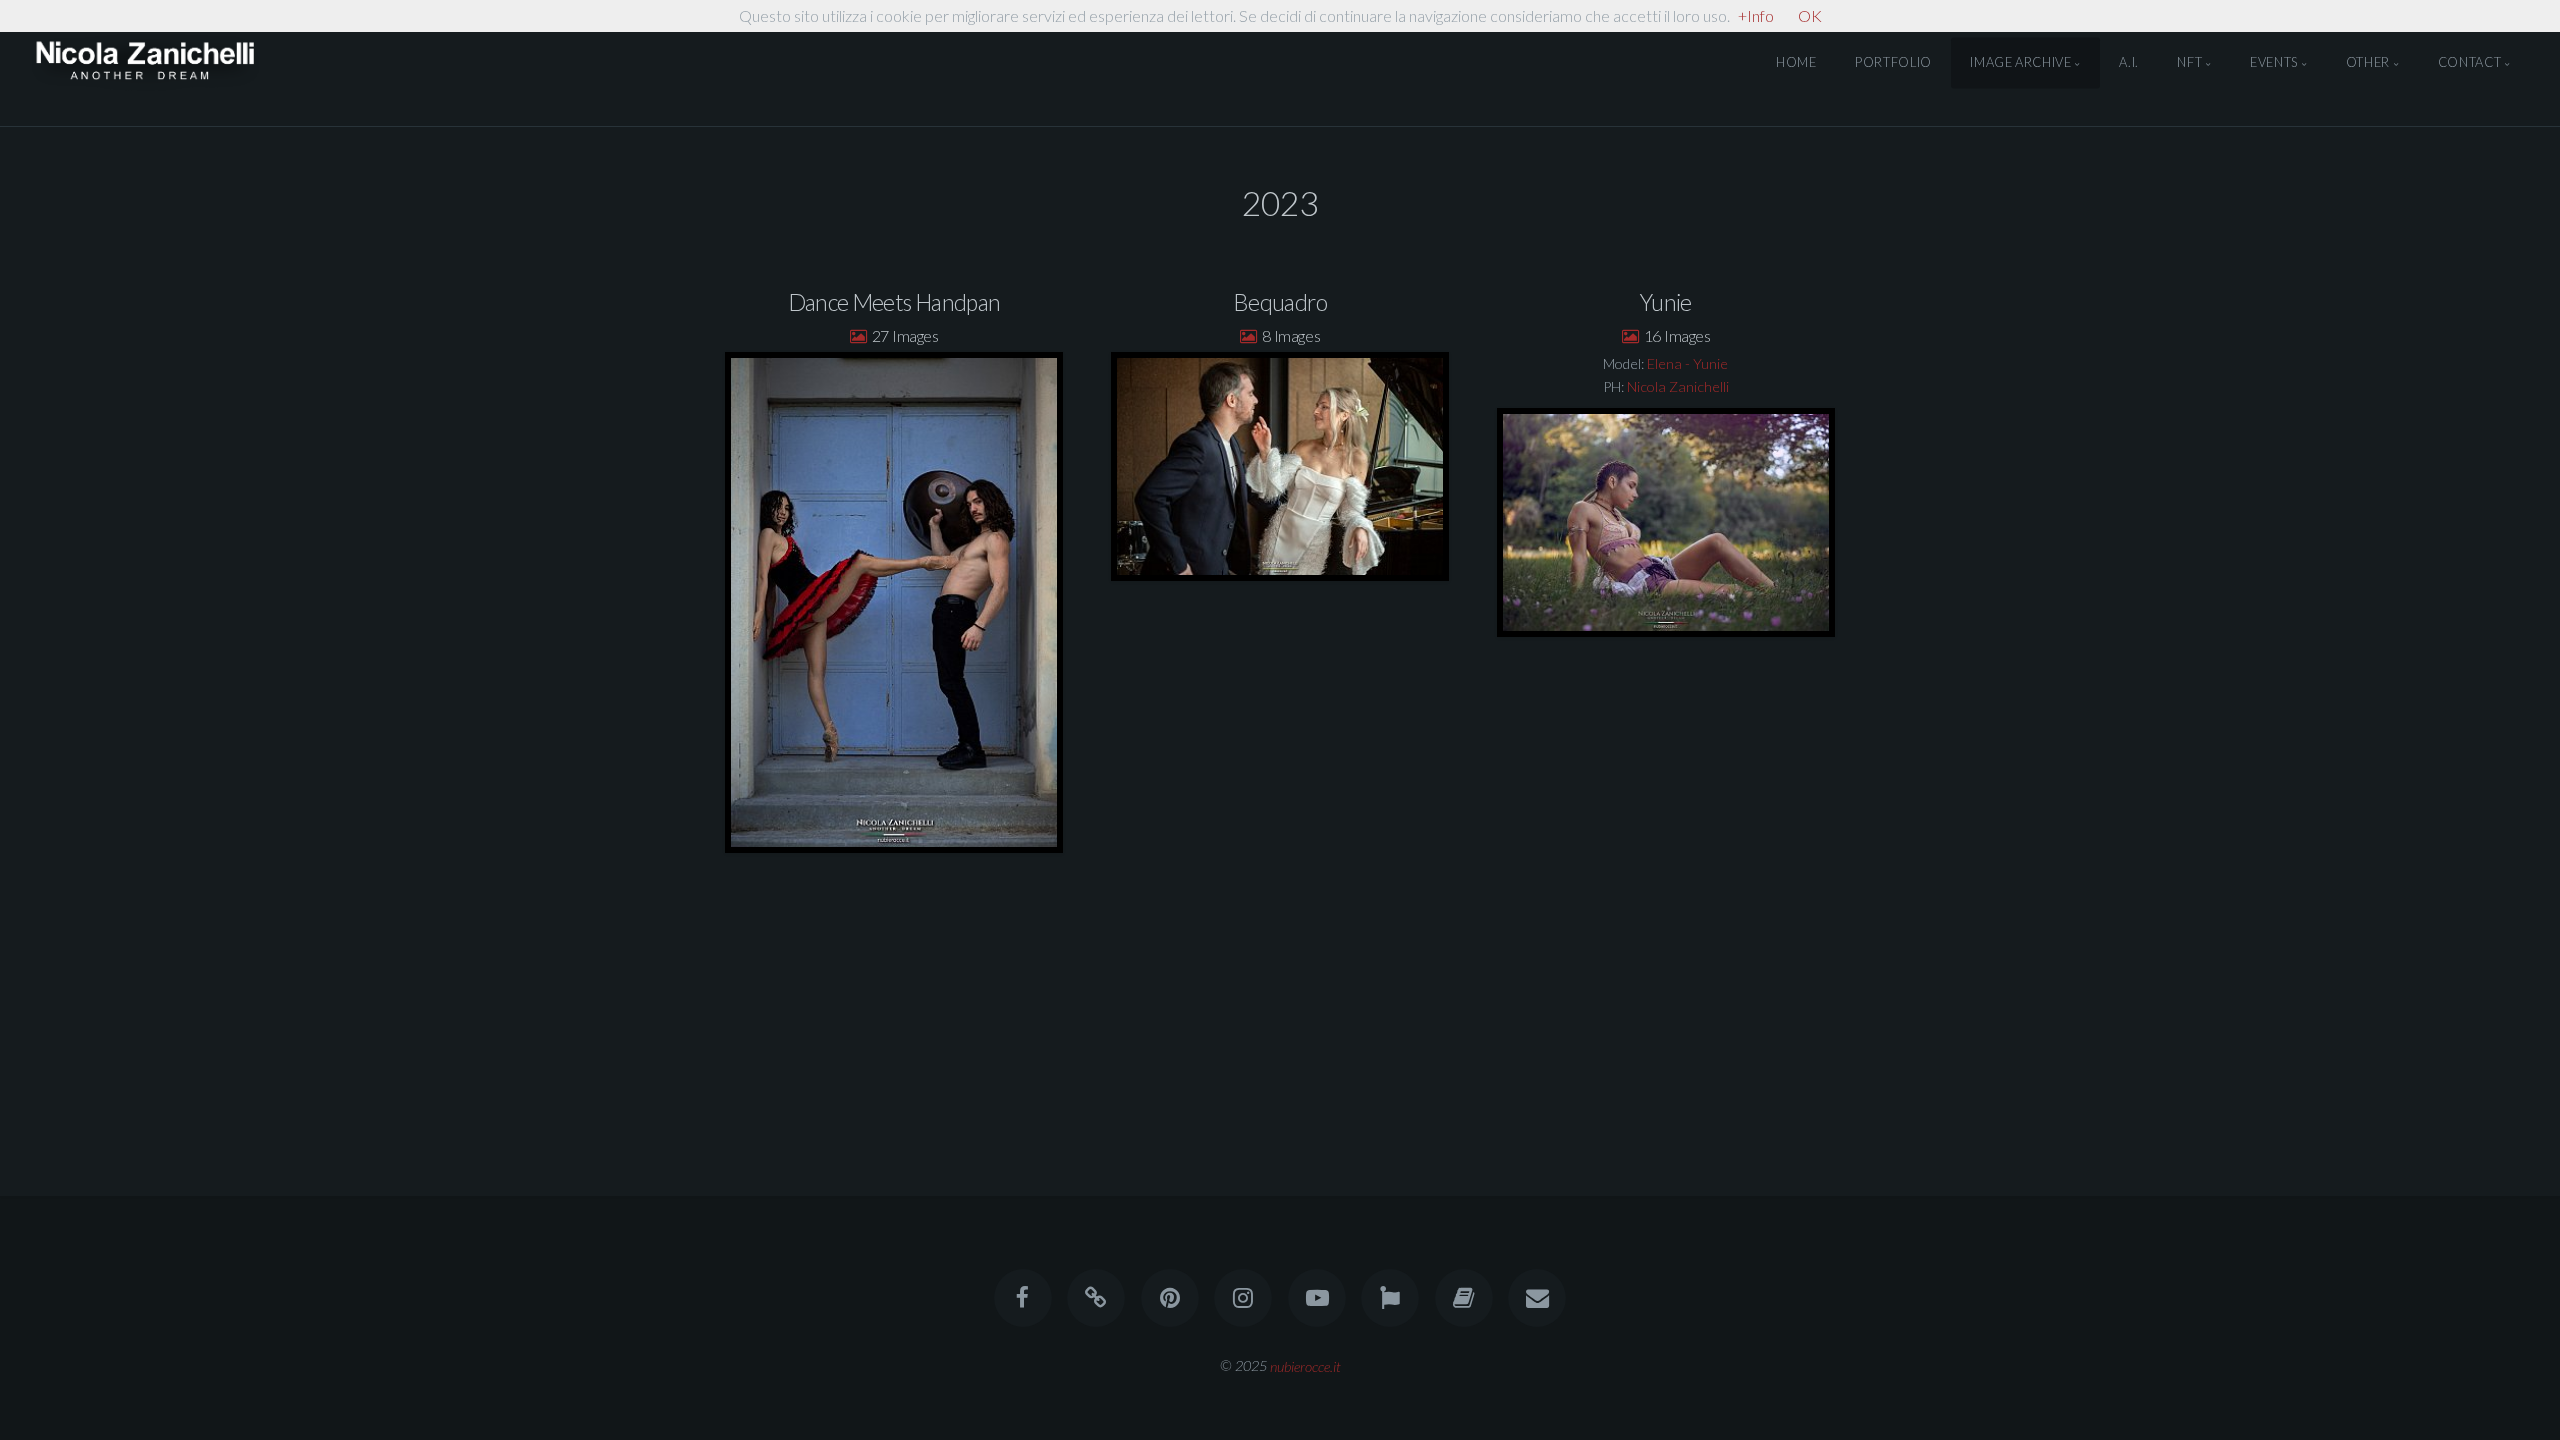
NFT (2189, 63)
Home (1796, 63)
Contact (2469, 63)
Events (2274, 63)
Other (2368, 63)
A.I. (2129, 63)
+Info (1756, 15)
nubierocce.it (1305, 1365)
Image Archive (2020, 63)
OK (1810, 15)
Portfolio (1893, 63)
